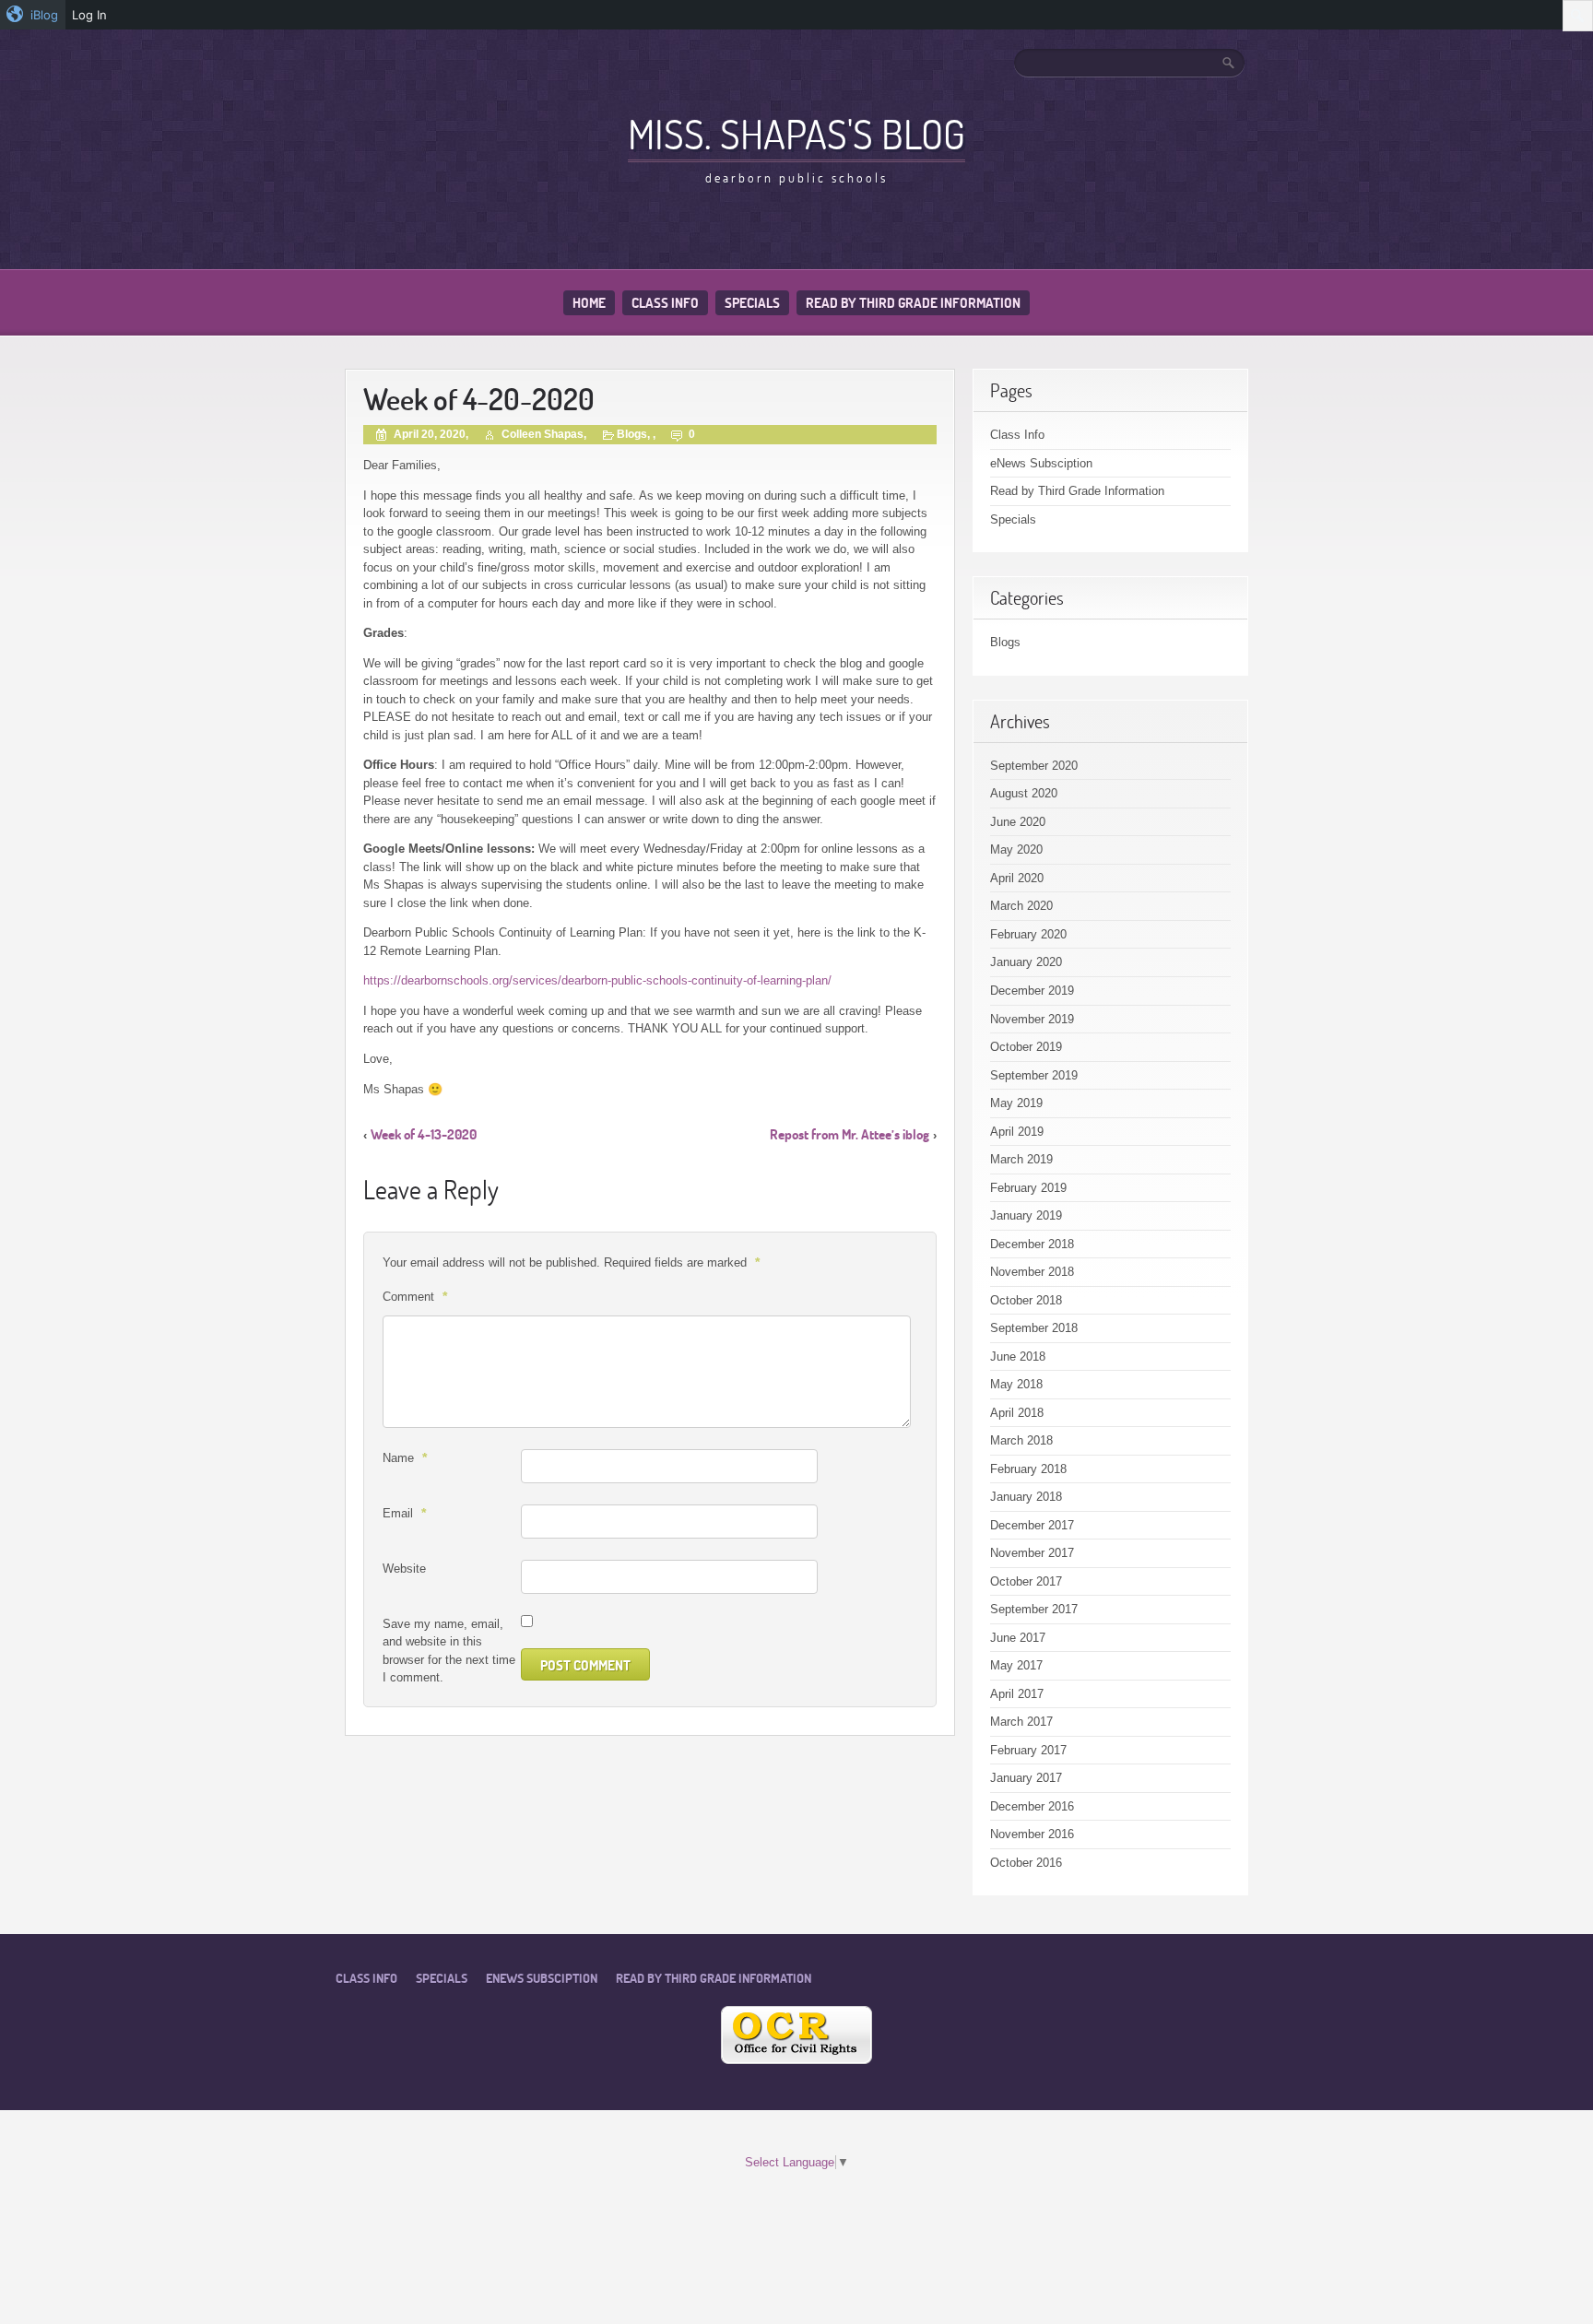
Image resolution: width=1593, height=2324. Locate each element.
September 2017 (1034, 1609)
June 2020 (1018, 822)
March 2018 (1021, 1440)
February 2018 (1028, 1469)
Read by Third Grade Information (913, 303)
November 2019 (1032, 1019)
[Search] (1230, 63)
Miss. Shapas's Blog (796, 134)
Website (404, 1569)
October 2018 (1026, 1300)
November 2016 (1032, 1834)
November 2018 (1032, 1272)
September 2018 (1034, 1328)
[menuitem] (33, 15)
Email (404, 1513)
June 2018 (1018, 1357)
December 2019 (1032, 991)
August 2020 (1024, 793)
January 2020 (1026, 962)
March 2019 (1021, 1159)
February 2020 (1028, 934)
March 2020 (1021, 906)
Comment (415, 1296)
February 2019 (1028, 1188)
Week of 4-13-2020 (424, 1134)
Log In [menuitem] (89, 15)
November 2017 (1032, 1553)
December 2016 (1032, 1806)
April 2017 (1017, 1694)
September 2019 (1034, 1075)
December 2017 (1032, 1525)
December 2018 (1032, 1244)
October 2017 (1026, 1581)
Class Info (665, 303)
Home (589, 303)
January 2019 (1026, 1215)
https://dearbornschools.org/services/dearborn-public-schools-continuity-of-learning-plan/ (597, 980)
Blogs (632, 434)
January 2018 (1026, 1497)
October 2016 (1026, 1863)
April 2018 (1017, 1413)
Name (405, 1457)
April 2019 (1017, 1132)
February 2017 (1028, 1750)
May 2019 (1016, 1103)
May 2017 (1016, 1665)
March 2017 (1021, 1722)
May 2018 (1016, 1384)
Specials (752, 303)
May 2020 (1016, 849)
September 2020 (1034, 766)
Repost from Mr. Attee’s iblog (850, 1134)
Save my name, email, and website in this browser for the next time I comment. (449, 1651)
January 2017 (1026, 1778)
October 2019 (1026, 1047)
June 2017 (1018, 1638)
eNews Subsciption (1041, 463)
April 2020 (1017, 878)
